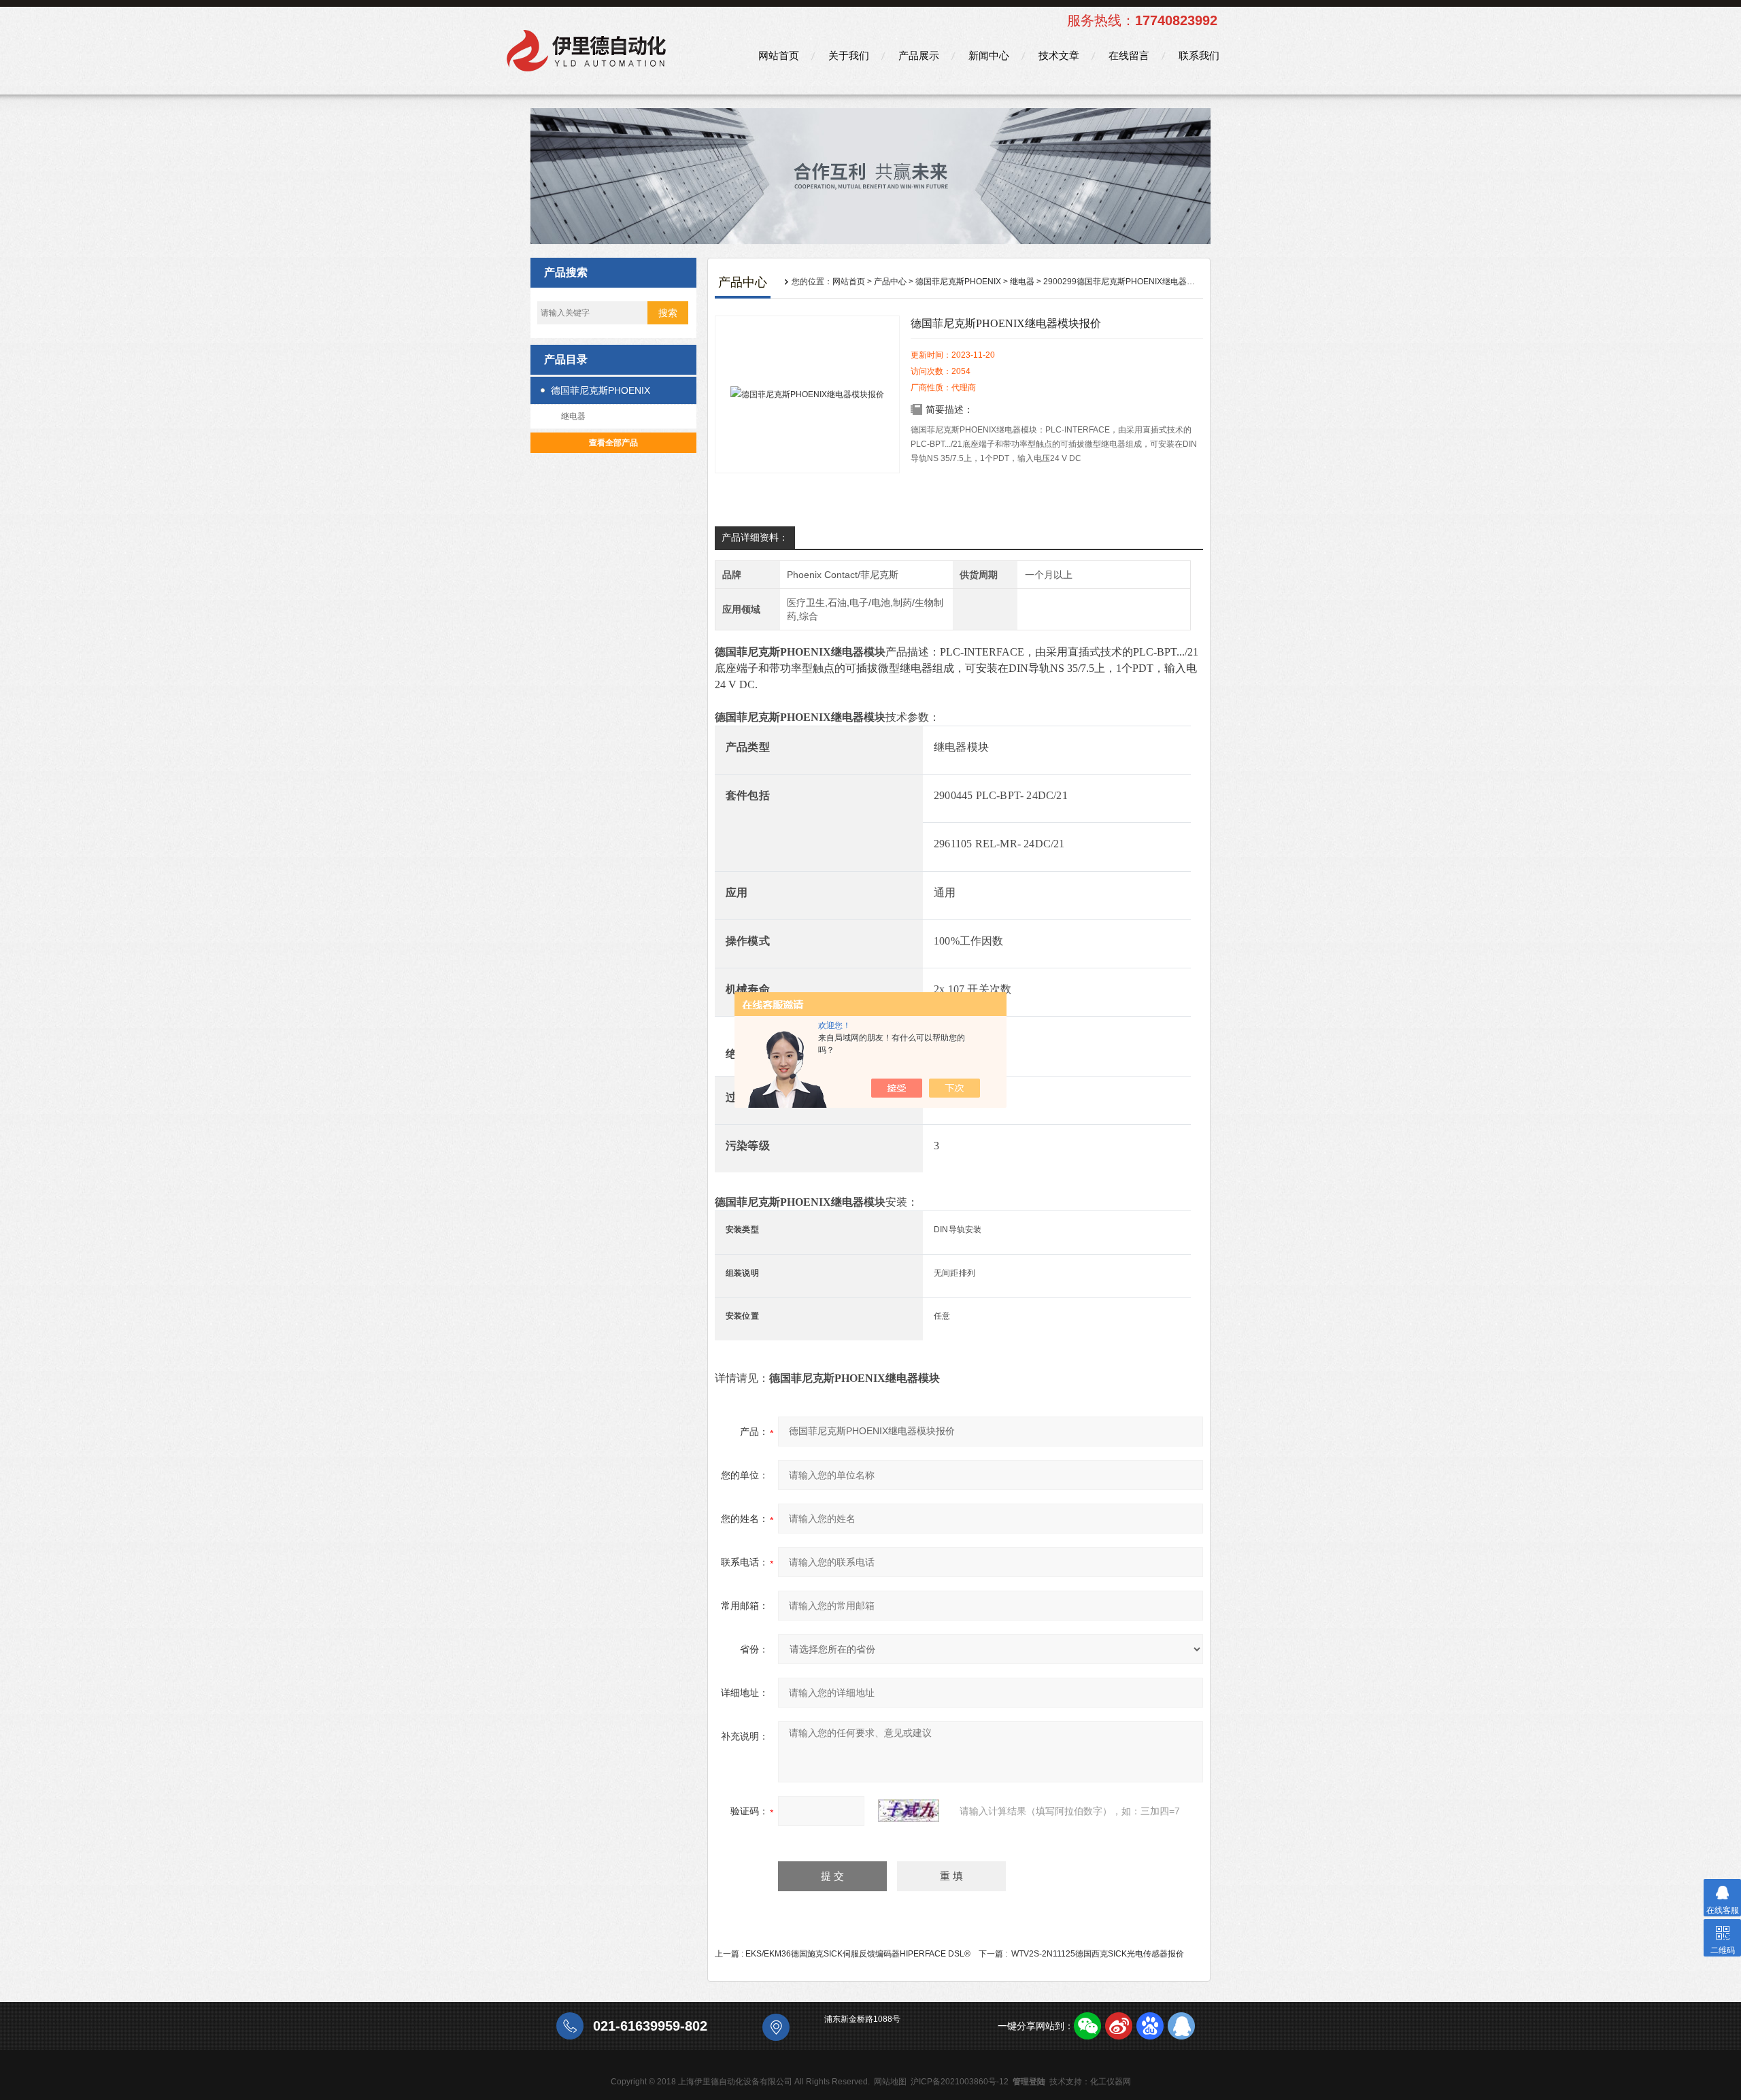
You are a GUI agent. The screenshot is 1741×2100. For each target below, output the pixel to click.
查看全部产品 (613, 443)
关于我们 (849, 55)
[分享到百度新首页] (1150, 2026)
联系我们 (1199, 55)
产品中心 (890, 282)
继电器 (573, 416)
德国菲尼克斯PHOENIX (601, 390)
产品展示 (919, 55)
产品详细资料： (755, 537)
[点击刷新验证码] (909, 1811)
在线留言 (1129, 55)
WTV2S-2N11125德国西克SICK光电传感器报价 (1098, 1954)
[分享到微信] (1087, 2026)
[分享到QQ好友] (1181, 2026)
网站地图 (890, 2082)
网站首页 (779, 55)
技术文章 (1059, 55)
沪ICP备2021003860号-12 (960, 2082)
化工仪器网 (1111, 2082)
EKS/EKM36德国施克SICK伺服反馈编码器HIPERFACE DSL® (858, 1954)
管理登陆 (1029, 2082)
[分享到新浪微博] (1119, 2026)
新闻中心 (989, 55)
